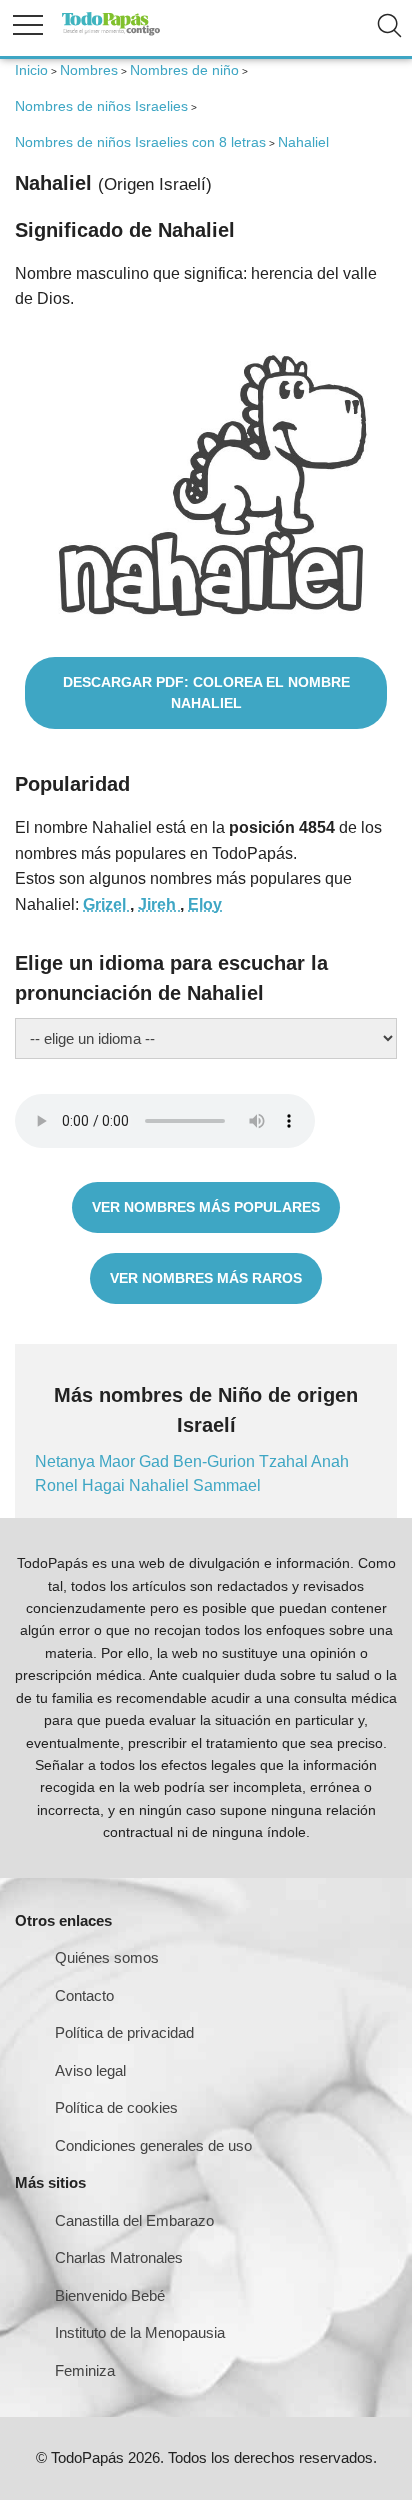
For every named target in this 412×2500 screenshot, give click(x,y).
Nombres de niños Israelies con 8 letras (140, 142)
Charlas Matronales (119, 2257)
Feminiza (85, 2370)
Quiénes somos (107, 1957)
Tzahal (285, 1461)
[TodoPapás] (111, 32)
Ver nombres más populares (206, 1207)
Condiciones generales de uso (153, 2145)
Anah (330, 1461)
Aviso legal (90, 2070)
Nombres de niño (184, 70)
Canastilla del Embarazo (134, 2220)
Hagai (105, 1485)
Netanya (67, 1461)
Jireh (159, 904)
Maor (119, 1461)
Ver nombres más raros (206, 1278)
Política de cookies (116, 2107)
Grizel (106, 904)
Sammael (227, 1485)
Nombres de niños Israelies (101, 106)
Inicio (31, 70)
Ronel (58, 1485)
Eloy (205, 904)
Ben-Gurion (216, 1461)
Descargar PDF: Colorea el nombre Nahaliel (206, 692)
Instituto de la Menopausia (140, 2332)
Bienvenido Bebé (110, 2295)
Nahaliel (161, 1485)
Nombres (89, 70)
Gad (156, 1461)
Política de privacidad (124, 2032)
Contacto (84, 1995)
